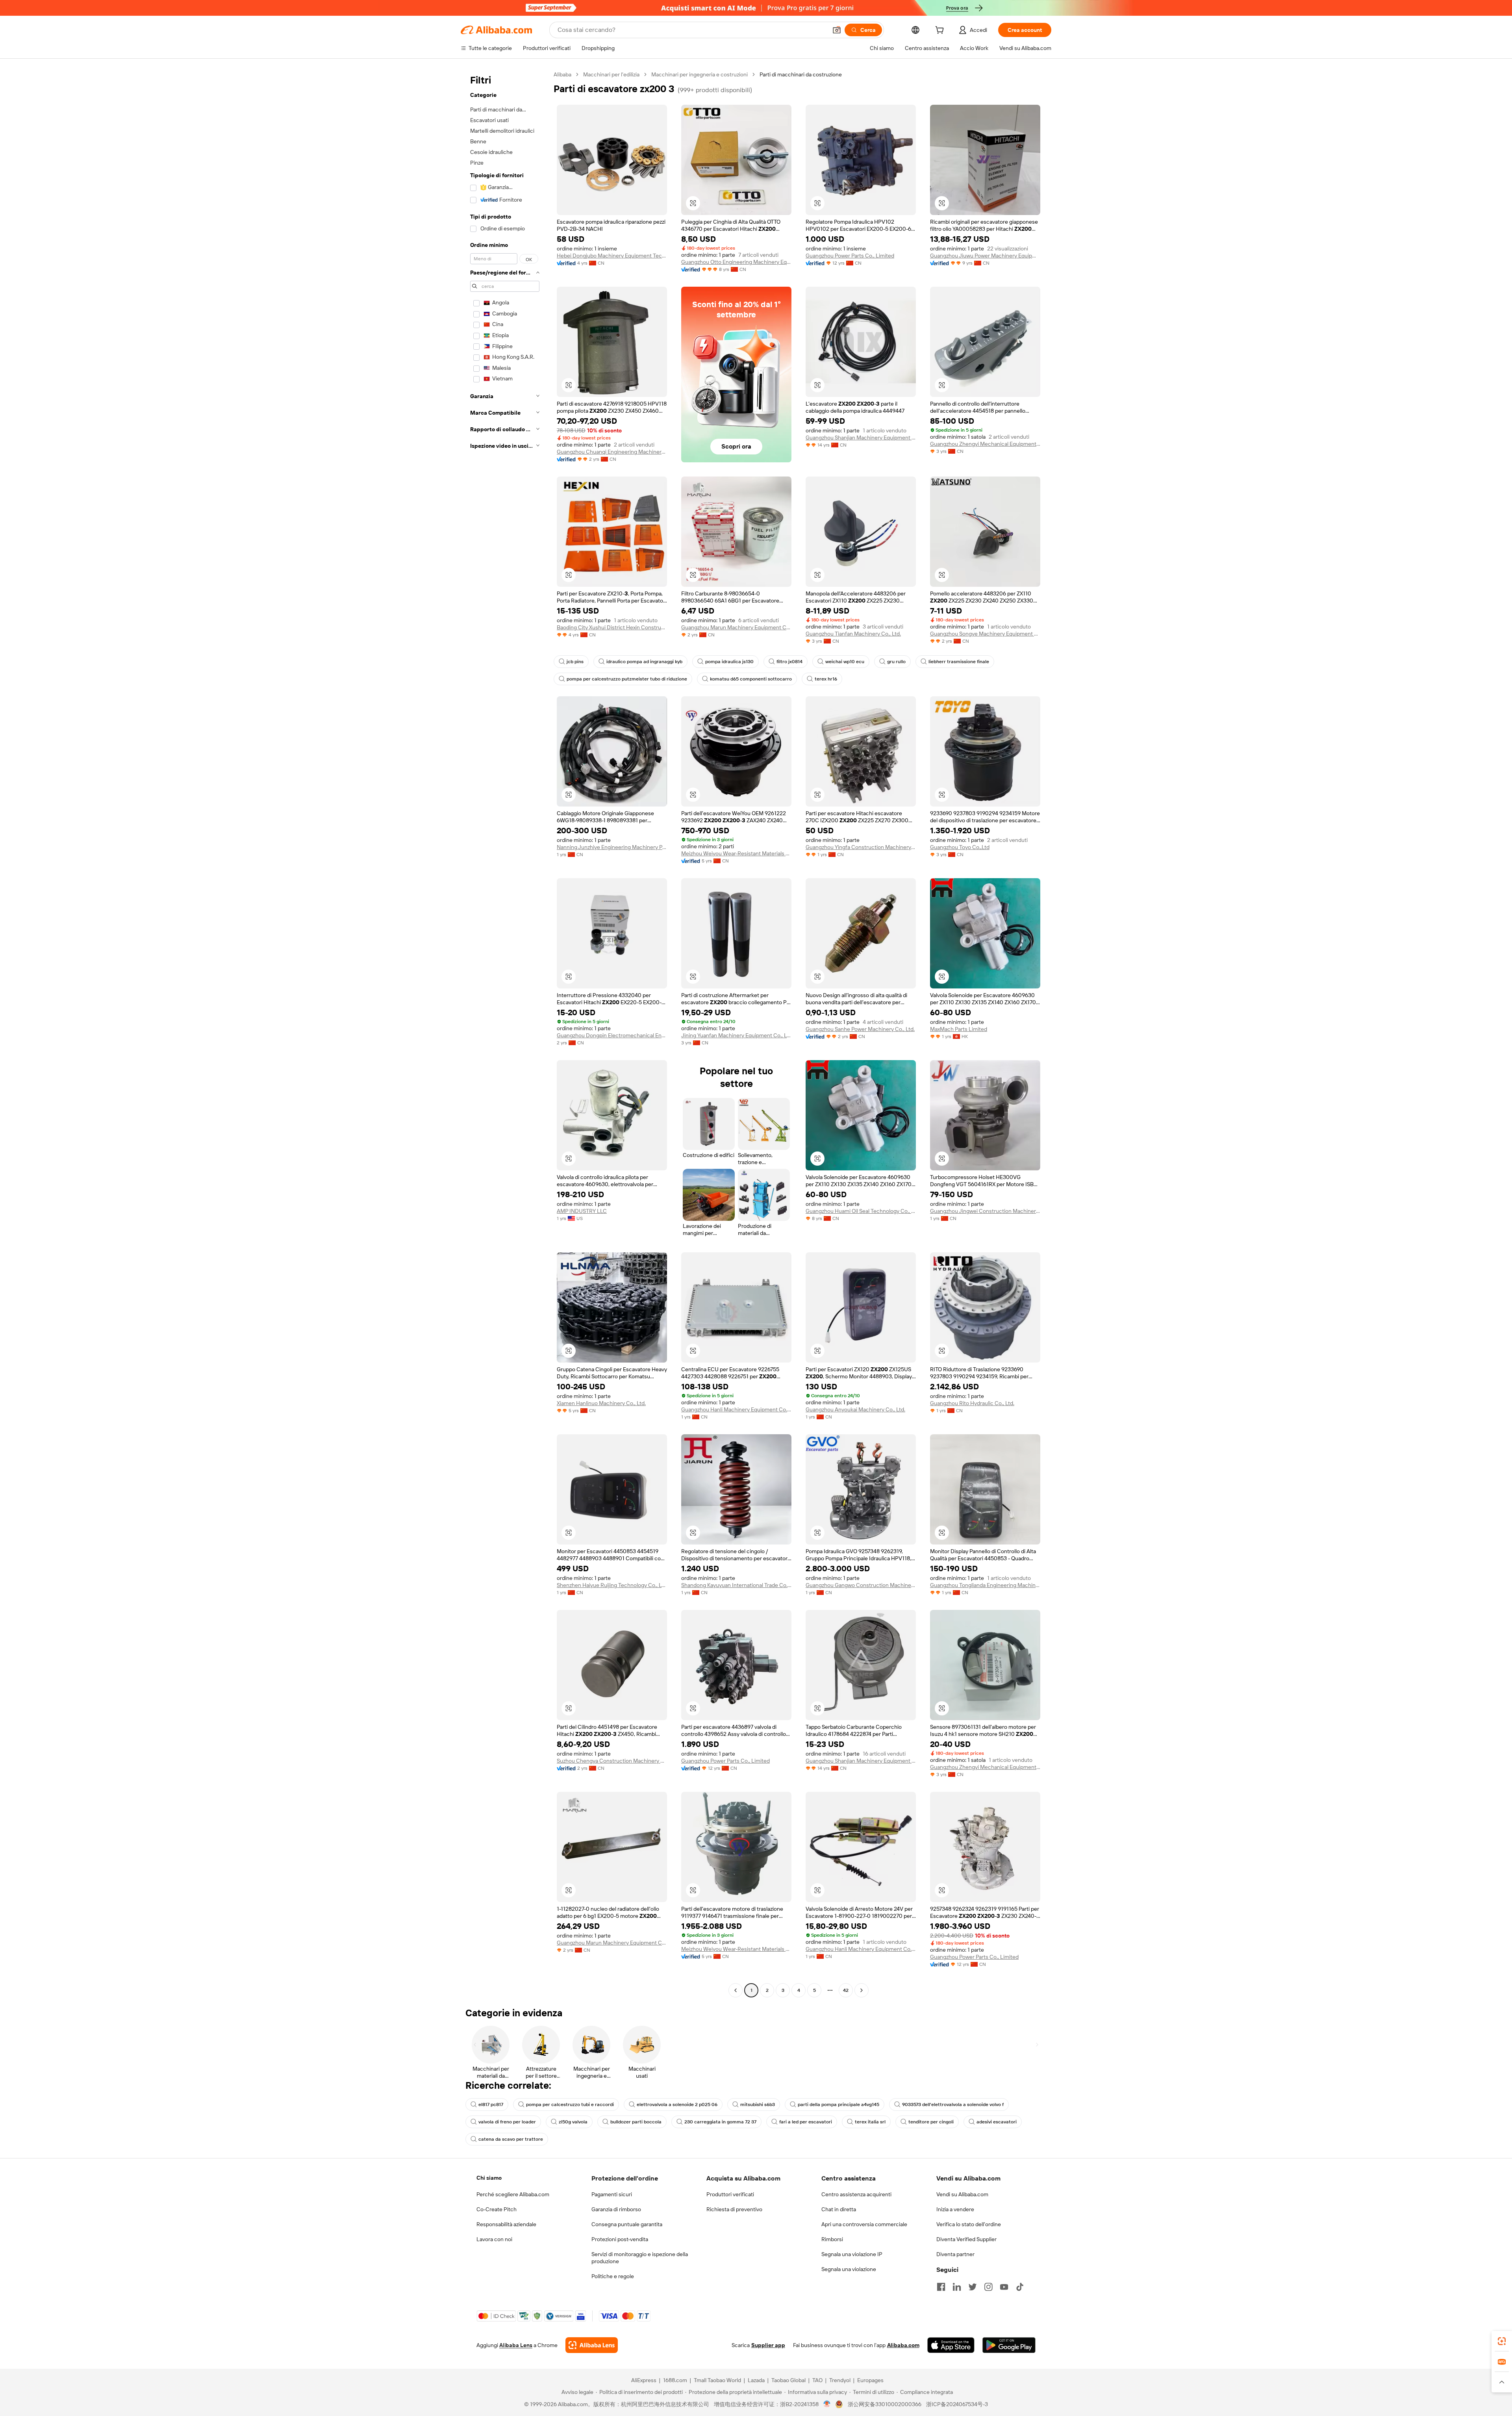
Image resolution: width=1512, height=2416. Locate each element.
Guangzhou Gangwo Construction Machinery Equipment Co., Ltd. (861, 1585)
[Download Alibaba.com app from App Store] (951, 2345)
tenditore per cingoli (931, 2122)
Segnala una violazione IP (852, 2254)
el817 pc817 (491, 2104)
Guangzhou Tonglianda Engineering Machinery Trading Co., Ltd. (985, 1585)
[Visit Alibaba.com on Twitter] (973, 2287)
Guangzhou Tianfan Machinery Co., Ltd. (853, 634)
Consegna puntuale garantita (627, 2224)
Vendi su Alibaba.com (962, 2194)
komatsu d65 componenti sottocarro (751, 679)
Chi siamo (489, 2178)
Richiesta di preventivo (734, 2209)
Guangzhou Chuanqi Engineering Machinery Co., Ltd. (612, 452)
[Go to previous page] (736, 1990)
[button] (837, 30)
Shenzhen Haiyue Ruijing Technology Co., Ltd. (612, 1585)
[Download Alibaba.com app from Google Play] (1009, 2345)
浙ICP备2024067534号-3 (957, 2404)
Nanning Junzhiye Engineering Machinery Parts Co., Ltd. (612, 847)
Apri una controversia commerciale (864, 2224)
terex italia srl (870, 2122)
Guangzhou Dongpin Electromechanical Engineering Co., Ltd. (612, 1035)
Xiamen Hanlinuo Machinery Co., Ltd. (601, 1403)
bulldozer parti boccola (636, 2122)
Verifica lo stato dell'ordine (969, 2224)
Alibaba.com (903, 2345)
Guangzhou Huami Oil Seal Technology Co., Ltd (861, 1211)
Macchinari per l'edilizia (611, 74)
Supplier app (768, 2345)
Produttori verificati (730, 2194)
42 (846, 1990)
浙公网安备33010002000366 (885, 2404)
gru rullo (896, 662)
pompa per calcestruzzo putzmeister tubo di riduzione (627, 679)
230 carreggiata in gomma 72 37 (720, 2122)
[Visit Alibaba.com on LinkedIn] (957, 2287)
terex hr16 (826, 679)
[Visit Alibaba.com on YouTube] (1004, 2287)
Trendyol (840, 2380)
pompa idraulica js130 (729, 662)
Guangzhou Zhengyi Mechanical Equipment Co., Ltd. (985, 444)
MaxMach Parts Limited (959, 1029)
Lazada (756, 2380)
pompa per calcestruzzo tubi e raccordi (570, 2104)
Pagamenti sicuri (612, 2194)
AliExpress (644, 2380)
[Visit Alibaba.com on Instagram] (988, 2287)
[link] (1502, 2341)
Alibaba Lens (516, 2345)
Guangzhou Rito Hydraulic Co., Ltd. (972, 1403)
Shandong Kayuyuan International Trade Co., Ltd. (736, 1585)
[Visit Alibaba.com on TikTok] (1020, 2287)
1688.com (675, 2380)
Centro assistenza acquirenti (856, 2194)
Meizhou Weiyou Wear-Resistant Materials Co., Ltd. (736, 853)
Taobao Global (788, 2380)
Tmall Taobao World (717, 2380)
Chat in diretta (839, 2209)
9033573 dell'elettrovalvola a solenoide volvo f (953, 2104)
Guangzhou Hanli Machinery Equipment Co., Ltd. (736, 1409)
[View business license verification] (827, 2404)
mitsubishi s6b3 (758, 2104)
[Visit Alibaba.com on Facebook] (941, 2287)
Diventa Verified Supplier (966, 2239)
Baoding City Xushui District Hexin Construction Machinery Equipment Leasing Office (612, 627)
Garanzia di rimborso (616, 2209)
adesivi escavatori (997, 2122)
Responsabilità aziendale (506, 2224)
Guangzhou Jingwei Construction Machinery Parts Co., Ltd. (985, 1211)
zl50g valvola (573, 2122)
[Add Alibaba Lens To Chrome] (592, 2345)
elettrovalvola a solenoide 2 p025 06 (677, 2104)
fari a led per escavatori (806, 2122)
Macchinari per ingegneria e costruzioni (699, 74)
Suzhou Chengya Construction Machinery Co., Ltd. (612, 1761)
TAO (817, 2380)
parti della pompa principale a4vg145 (838, 2104)
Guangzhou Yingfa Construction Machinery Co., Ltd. (861, 847)
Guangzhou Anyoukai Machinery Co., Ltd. (855, 1409)
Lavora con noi (494, 2239)
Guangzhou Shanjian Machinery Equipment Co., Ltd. (861, 438)
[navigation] (505, 1033)
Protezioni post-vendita (620, 2239)
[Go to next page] (862, 1990)
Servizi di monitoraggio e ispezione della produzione (640, 2258)
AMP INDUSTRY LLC (582, 1211)
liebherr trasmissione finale (959, 662)
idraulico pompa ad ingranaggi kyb (644, 662)
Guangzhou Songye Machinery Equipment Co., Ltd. (985, 634)
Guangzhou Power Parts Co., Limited (850, 256)
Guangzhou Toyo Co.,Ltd (960, 847)
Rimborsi (832, 2239)
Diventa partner (955, 2254)
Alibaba (562, 74)
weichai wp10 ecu (845, 662)
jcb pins (575, 662)
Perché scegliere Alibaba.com (513, 2194)
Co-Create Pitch (497, 2209)
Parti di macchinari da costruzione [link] (801, 74)
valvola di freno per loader (507, 2122)
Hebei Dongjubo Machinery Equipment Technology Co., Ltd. (612, 256)
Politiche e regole (613, 2276)
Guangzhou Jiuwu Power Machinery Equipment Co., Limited (985, 256)
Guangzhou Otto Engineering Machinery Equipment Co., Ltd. (736, 262)
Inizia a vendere (955, 2209)
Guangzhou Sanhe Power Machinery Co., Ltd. (860, 1029)
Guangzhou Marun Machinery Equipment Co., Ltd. (736, 627)
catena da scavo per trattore (511, 2139)
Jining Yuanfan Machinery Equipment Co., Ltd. (736, 1035)
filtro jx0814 (789, 662)
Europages (870, 2380)
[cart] (941, 31)
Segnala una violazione (849, 2269)
